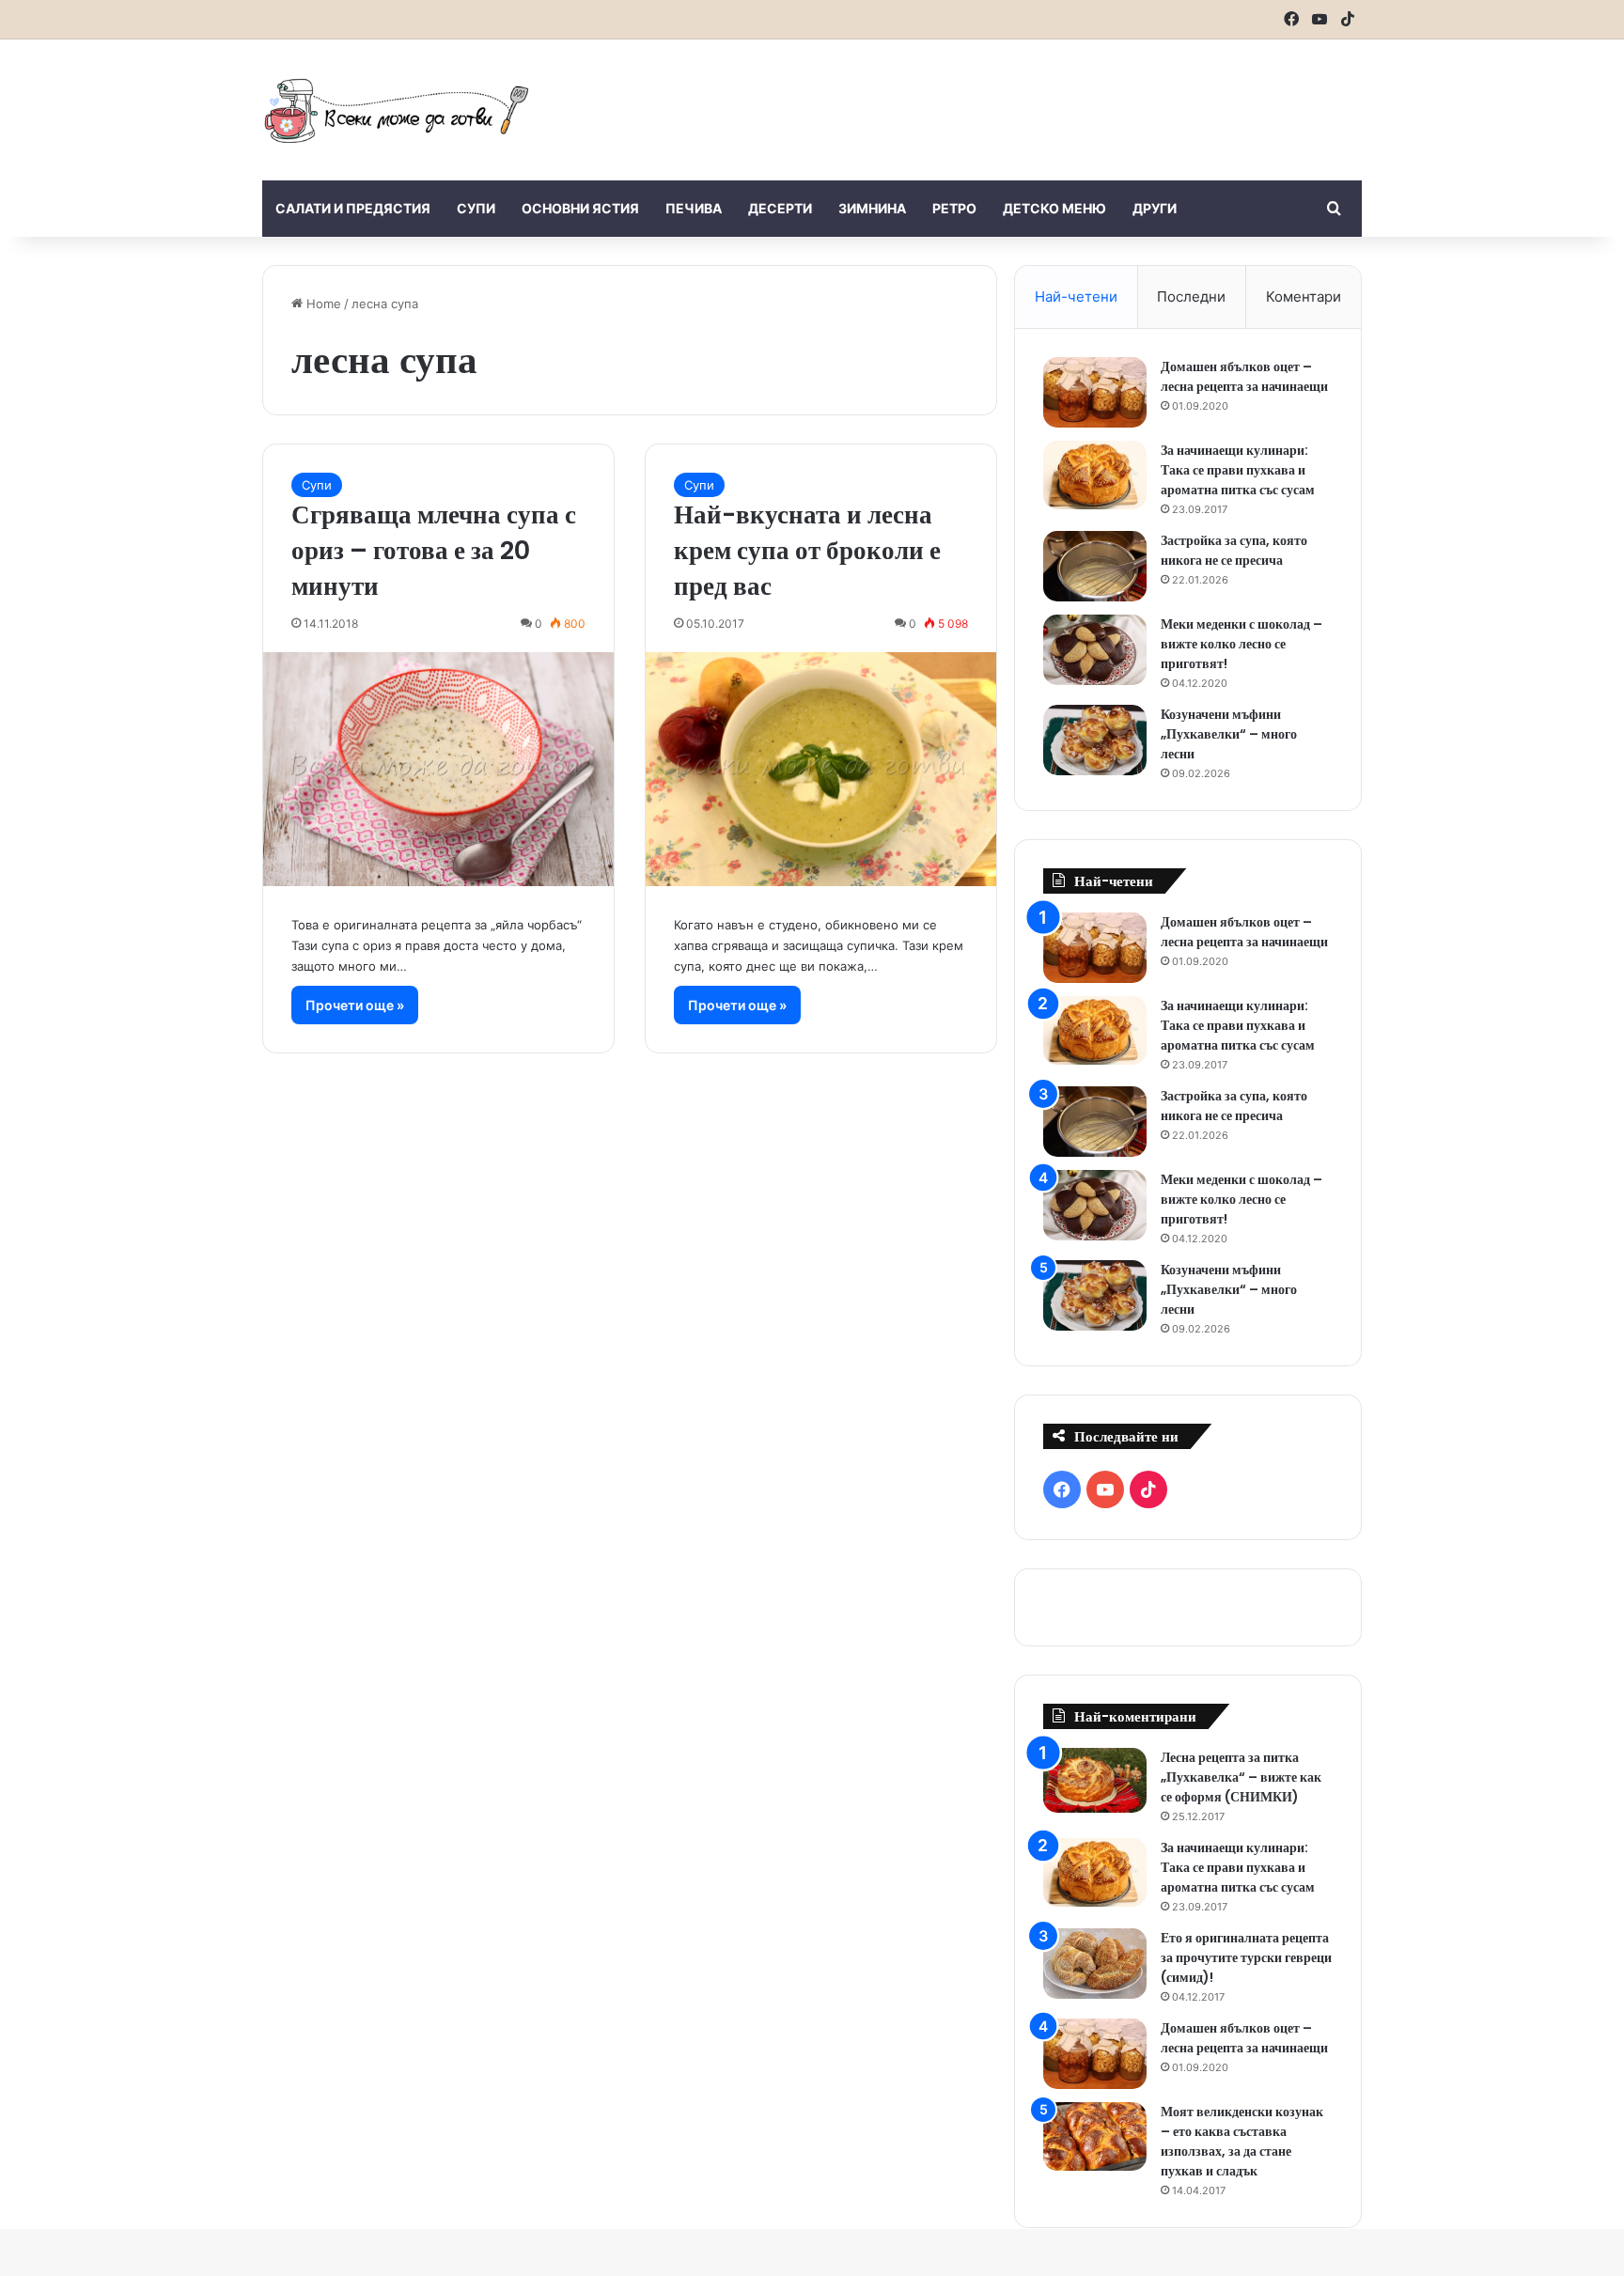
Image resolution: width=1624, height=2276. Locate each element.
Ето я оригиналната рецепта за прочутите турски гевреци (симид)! (1246, 1957)
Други (1155, 208)
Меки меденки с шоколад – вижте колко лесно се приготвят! (1241, 644)
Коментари (1304, 296)
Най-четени (1076, 296)
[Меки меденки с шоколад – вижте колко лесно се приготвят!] (1095, 650)
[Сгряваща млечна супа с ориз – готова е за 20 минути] (438, 769)
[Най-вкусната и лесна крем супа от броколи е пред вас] (821, 769)
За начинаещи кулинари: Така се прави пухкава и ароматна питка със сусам (1238, 470)
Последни (1191, 296)
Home (322, 304)
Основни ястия (580, 208)
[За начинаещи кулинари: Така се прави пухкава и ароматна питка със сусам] (1095, 475)
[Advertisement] (1000, 101)
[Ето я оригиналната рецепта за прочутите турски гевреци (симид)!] (1095, 1964)
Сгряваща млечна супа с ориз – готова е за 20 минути (434, 550)
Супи (476, 208)
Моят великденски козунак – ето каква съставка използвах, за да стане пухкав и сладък (1242, 2141)
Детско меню (1054, 208)
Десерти (780, 208)
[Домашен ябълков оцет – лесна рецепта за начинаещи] (1095, 392)
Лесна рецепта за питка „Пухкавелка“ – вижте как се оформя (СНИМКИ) (1241, 1777)
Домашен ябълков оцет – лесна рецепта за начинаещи (1244, 376)
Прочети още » (355, 1005)
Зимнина (872, 208)
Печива (694, 208)
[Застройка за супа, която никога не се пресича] (1095, 566)
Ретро (954, 208)
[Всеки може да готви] (397, 110)
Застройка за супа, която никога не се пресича (1234, 550)
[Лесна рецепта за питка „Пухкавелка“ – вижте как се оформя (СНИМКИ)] (1095, 1780)
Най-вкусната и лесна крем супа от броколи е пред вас (807, 550)
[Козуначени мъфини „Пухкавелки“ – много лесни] (1095, 740)
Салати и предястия (353, 208)
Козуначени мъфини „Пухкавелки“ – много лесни (1229, 734)
